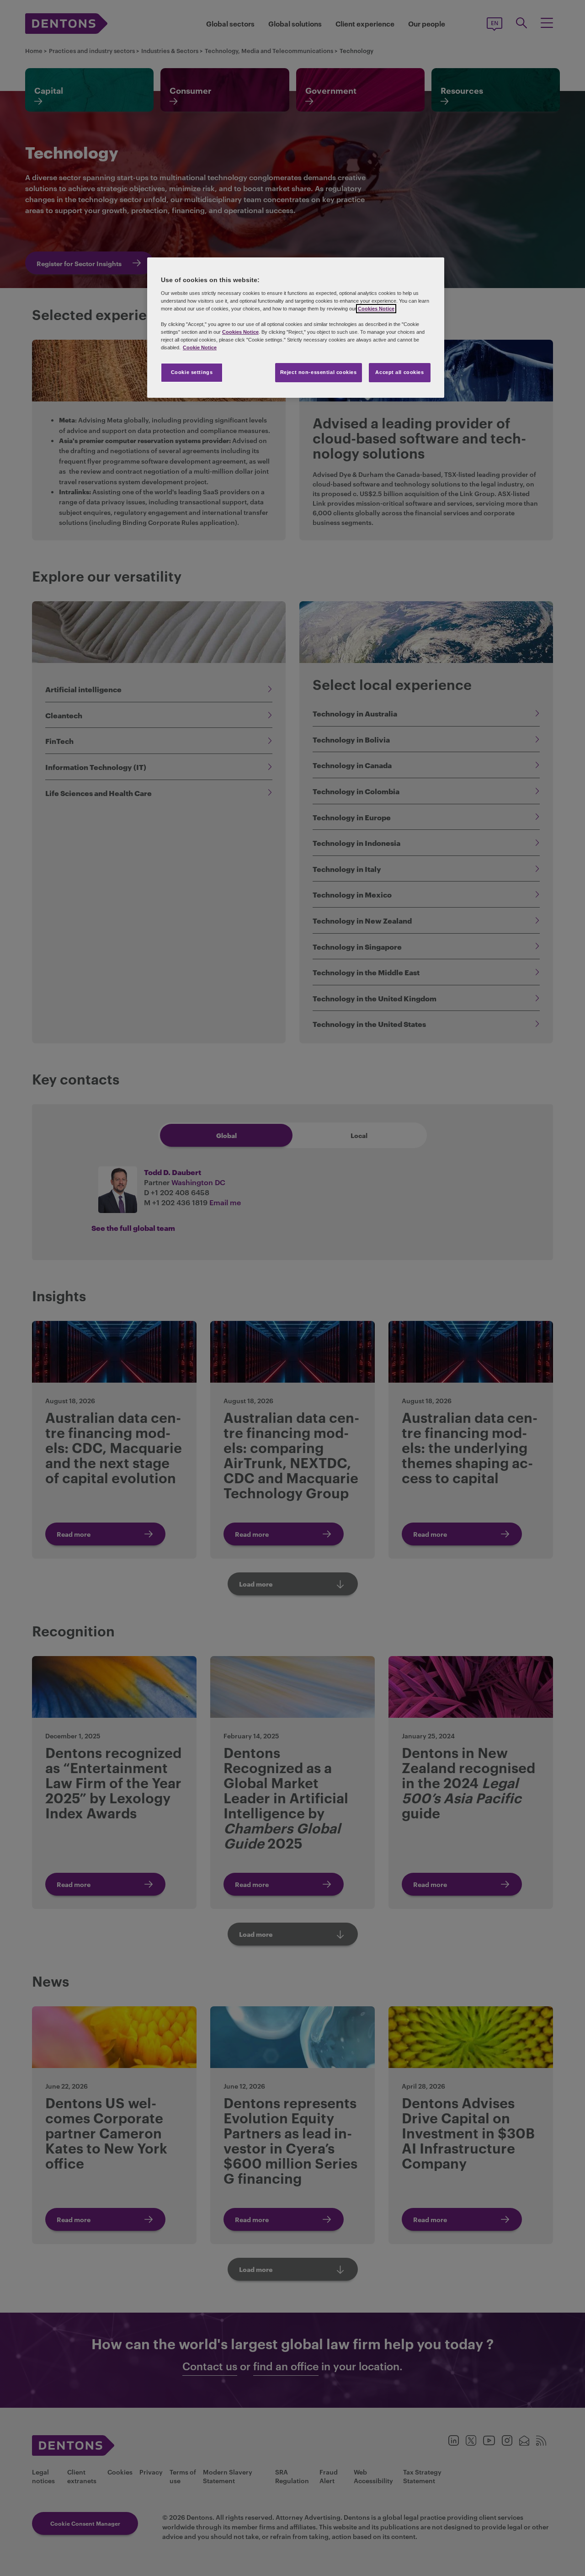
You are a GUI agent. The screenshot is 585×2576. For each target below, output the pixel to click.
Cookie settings (192, 372)
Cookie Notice (200, 347)
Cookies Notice (376, 309)
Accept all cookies (399, 372)
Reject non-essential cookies (319, 372)
